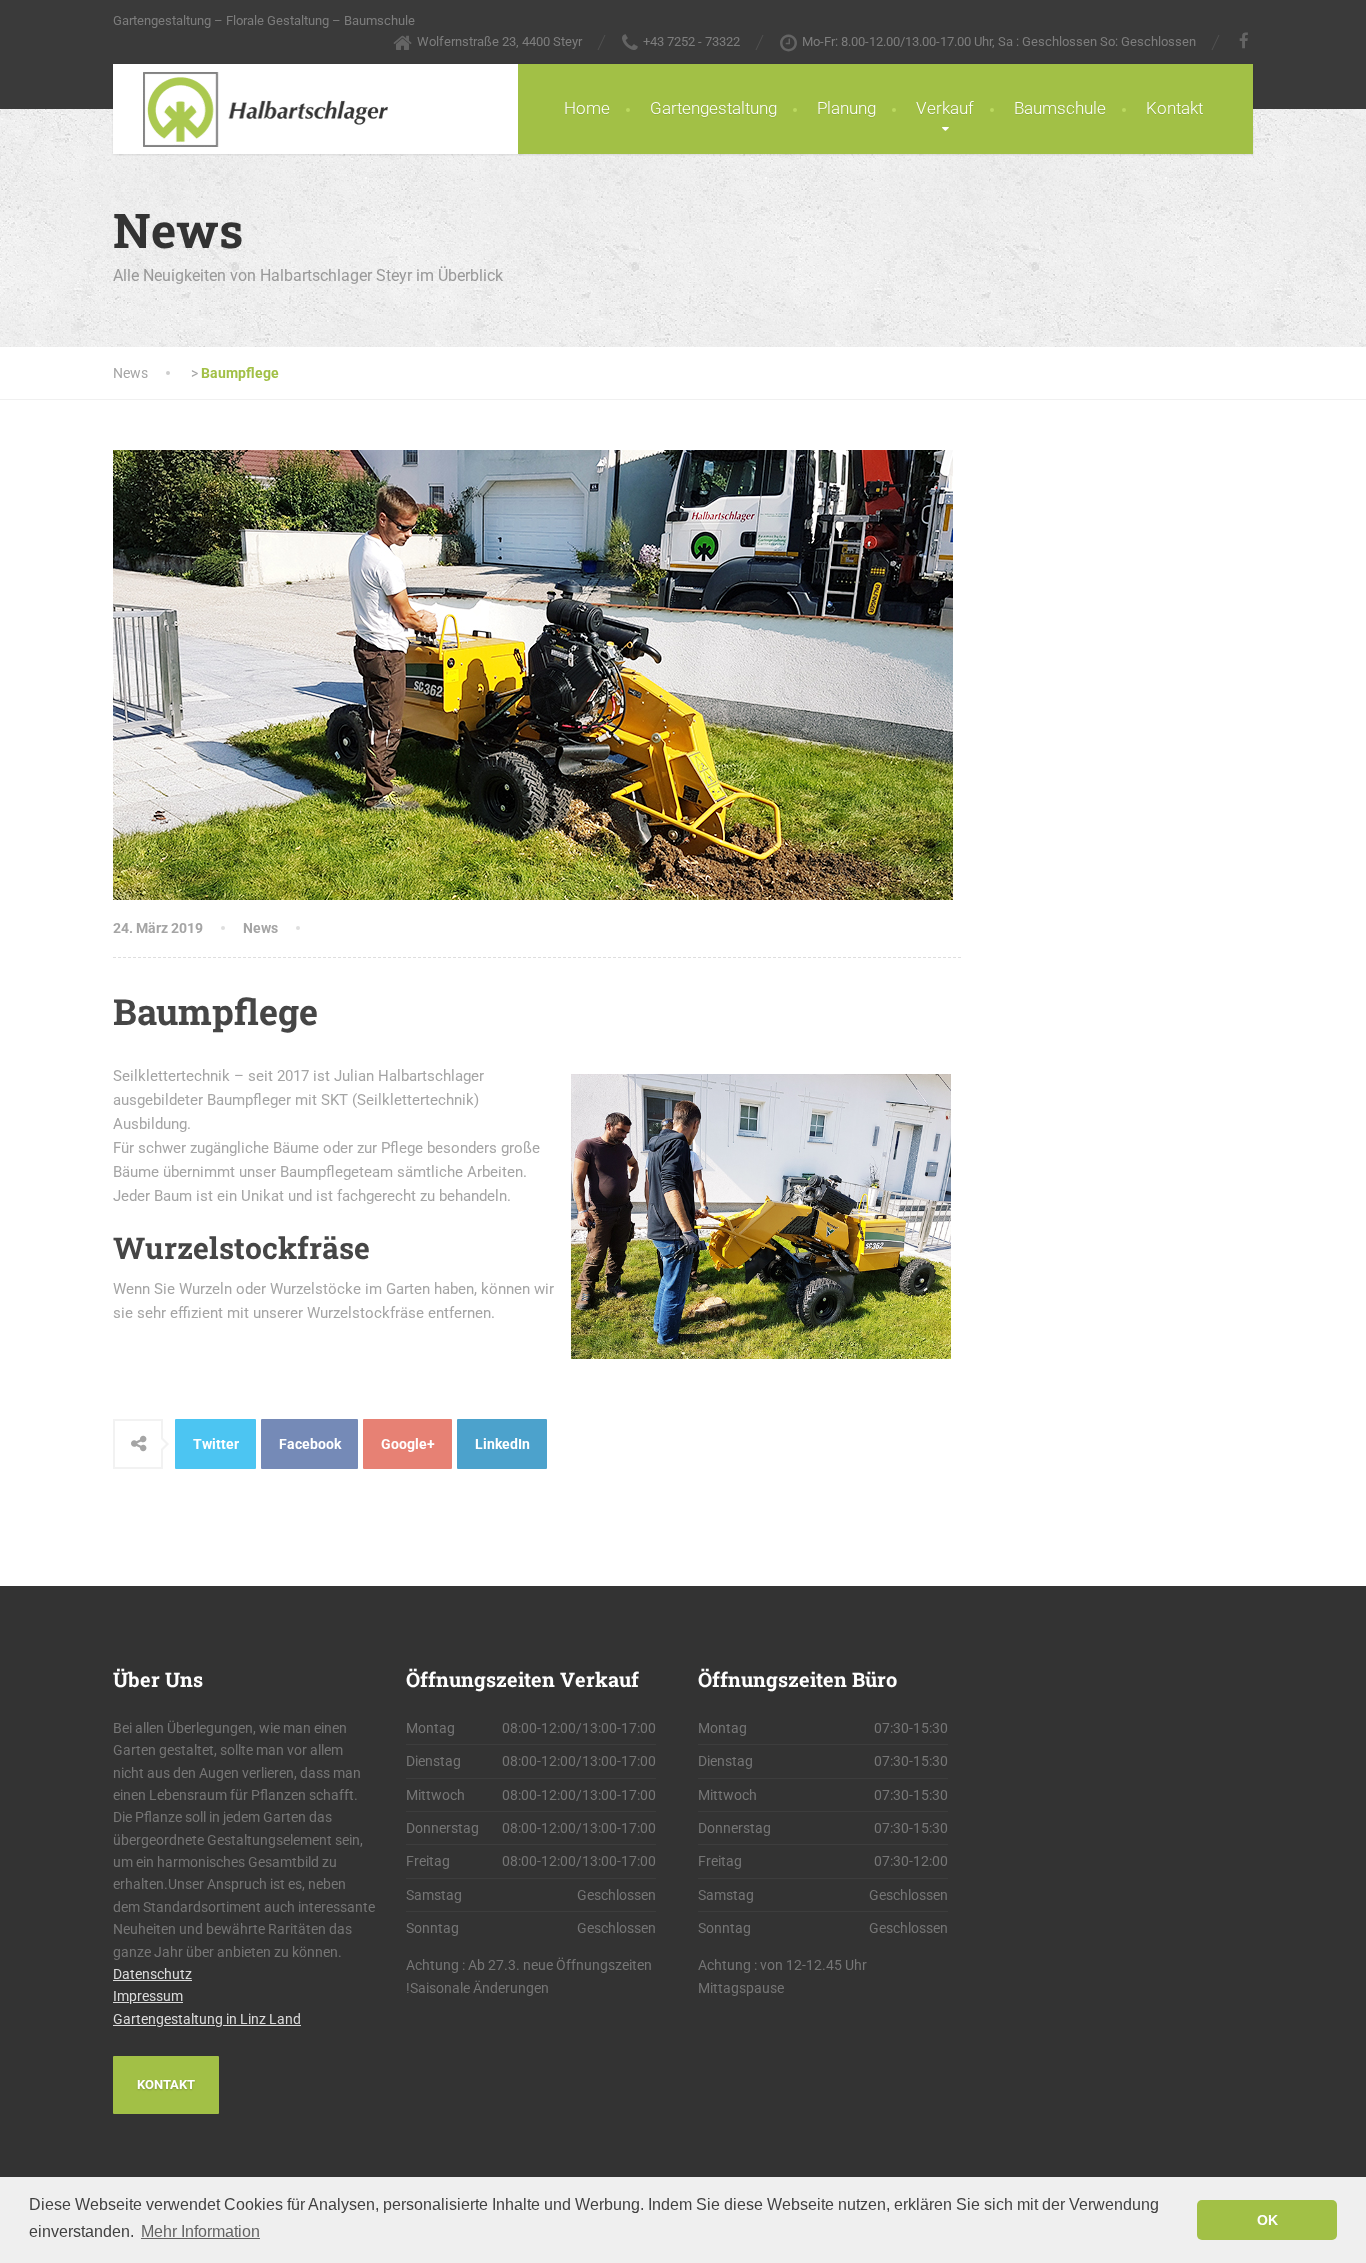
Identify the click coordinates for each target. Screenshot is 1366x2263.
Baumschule (1060, 108)
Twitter (216, 1444)
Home (587, 108)
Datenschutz (152, 1974)
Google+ (408, 1444)
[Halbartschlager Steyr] (250, 109)
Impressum (148, 1996)
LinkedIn (502, 1444)
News (260, 928)
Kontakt (1174, 108)
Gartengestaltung (713, 108)
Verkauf (945, 108)
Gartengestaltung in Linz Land (207, 2019)
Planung (846, 108)
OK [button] (1267, 2220)
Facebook (310, 1444)
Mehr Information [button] (200, 2231)
